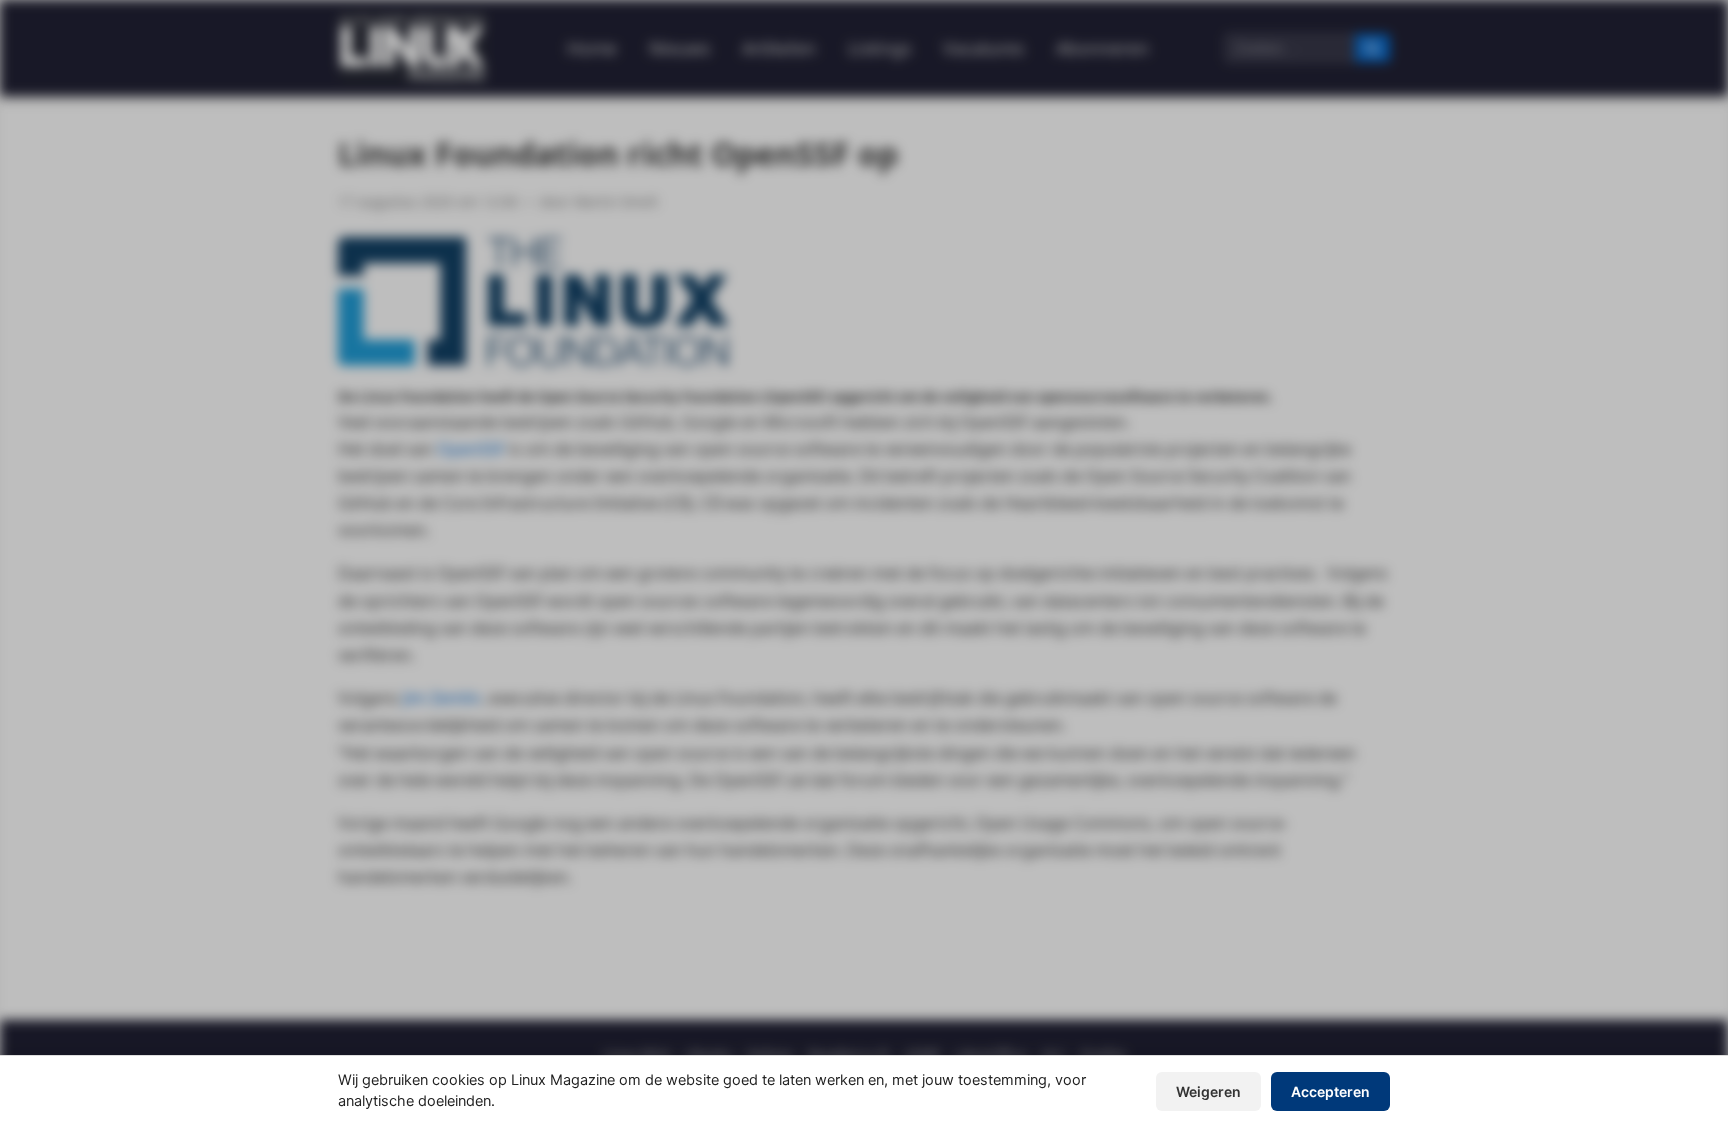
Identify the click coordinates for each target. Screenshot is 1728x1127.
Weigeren (1208, 1091)
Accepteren (1330, 1091)
